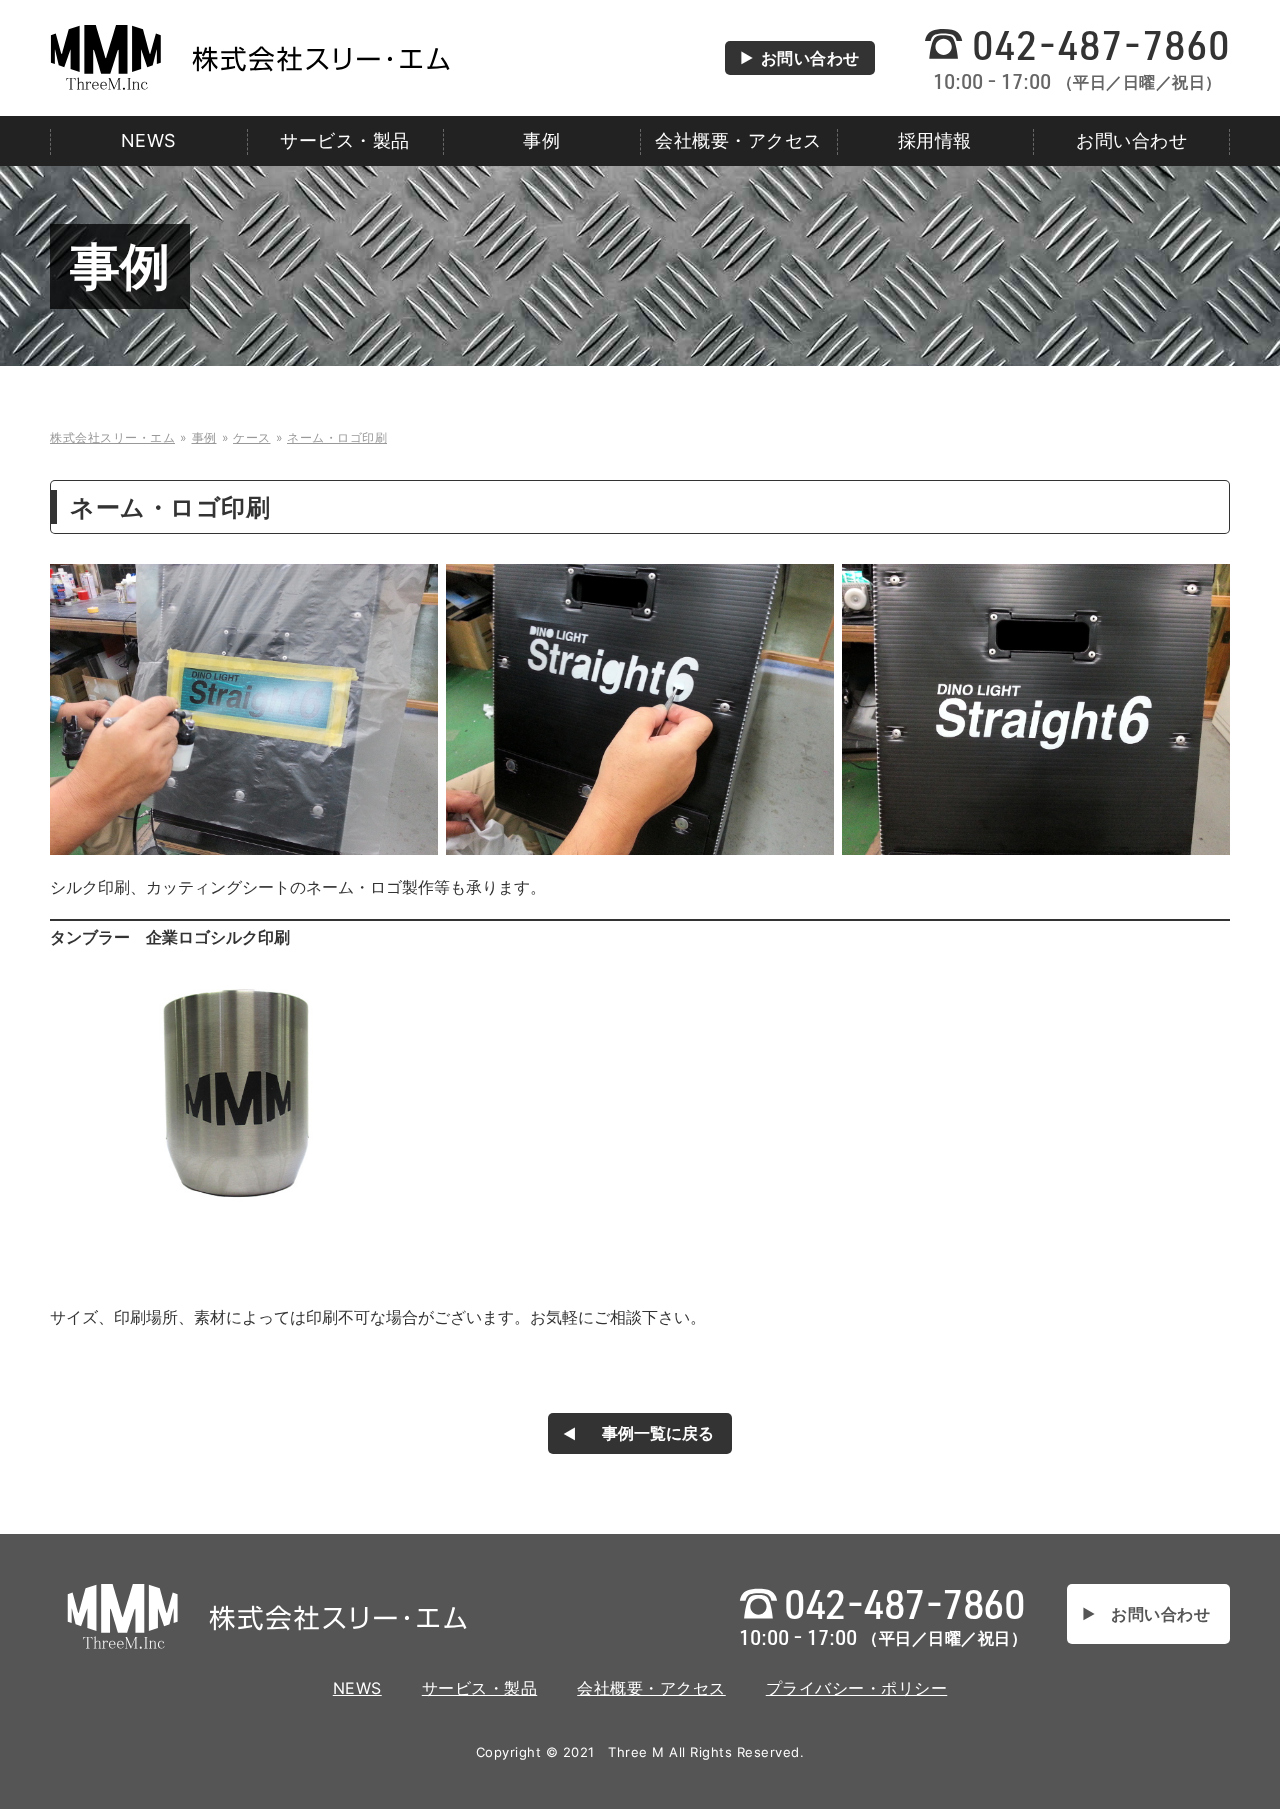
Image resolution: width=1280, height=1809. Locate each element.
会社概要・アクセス (738, 140)
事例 (541, 140)
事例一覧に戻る (658, 1433)
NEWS (148, 140)
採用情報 (935, 140)
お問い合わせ (810, 58)
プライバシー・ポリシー (857, 1688)
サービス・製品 (345, 140)
